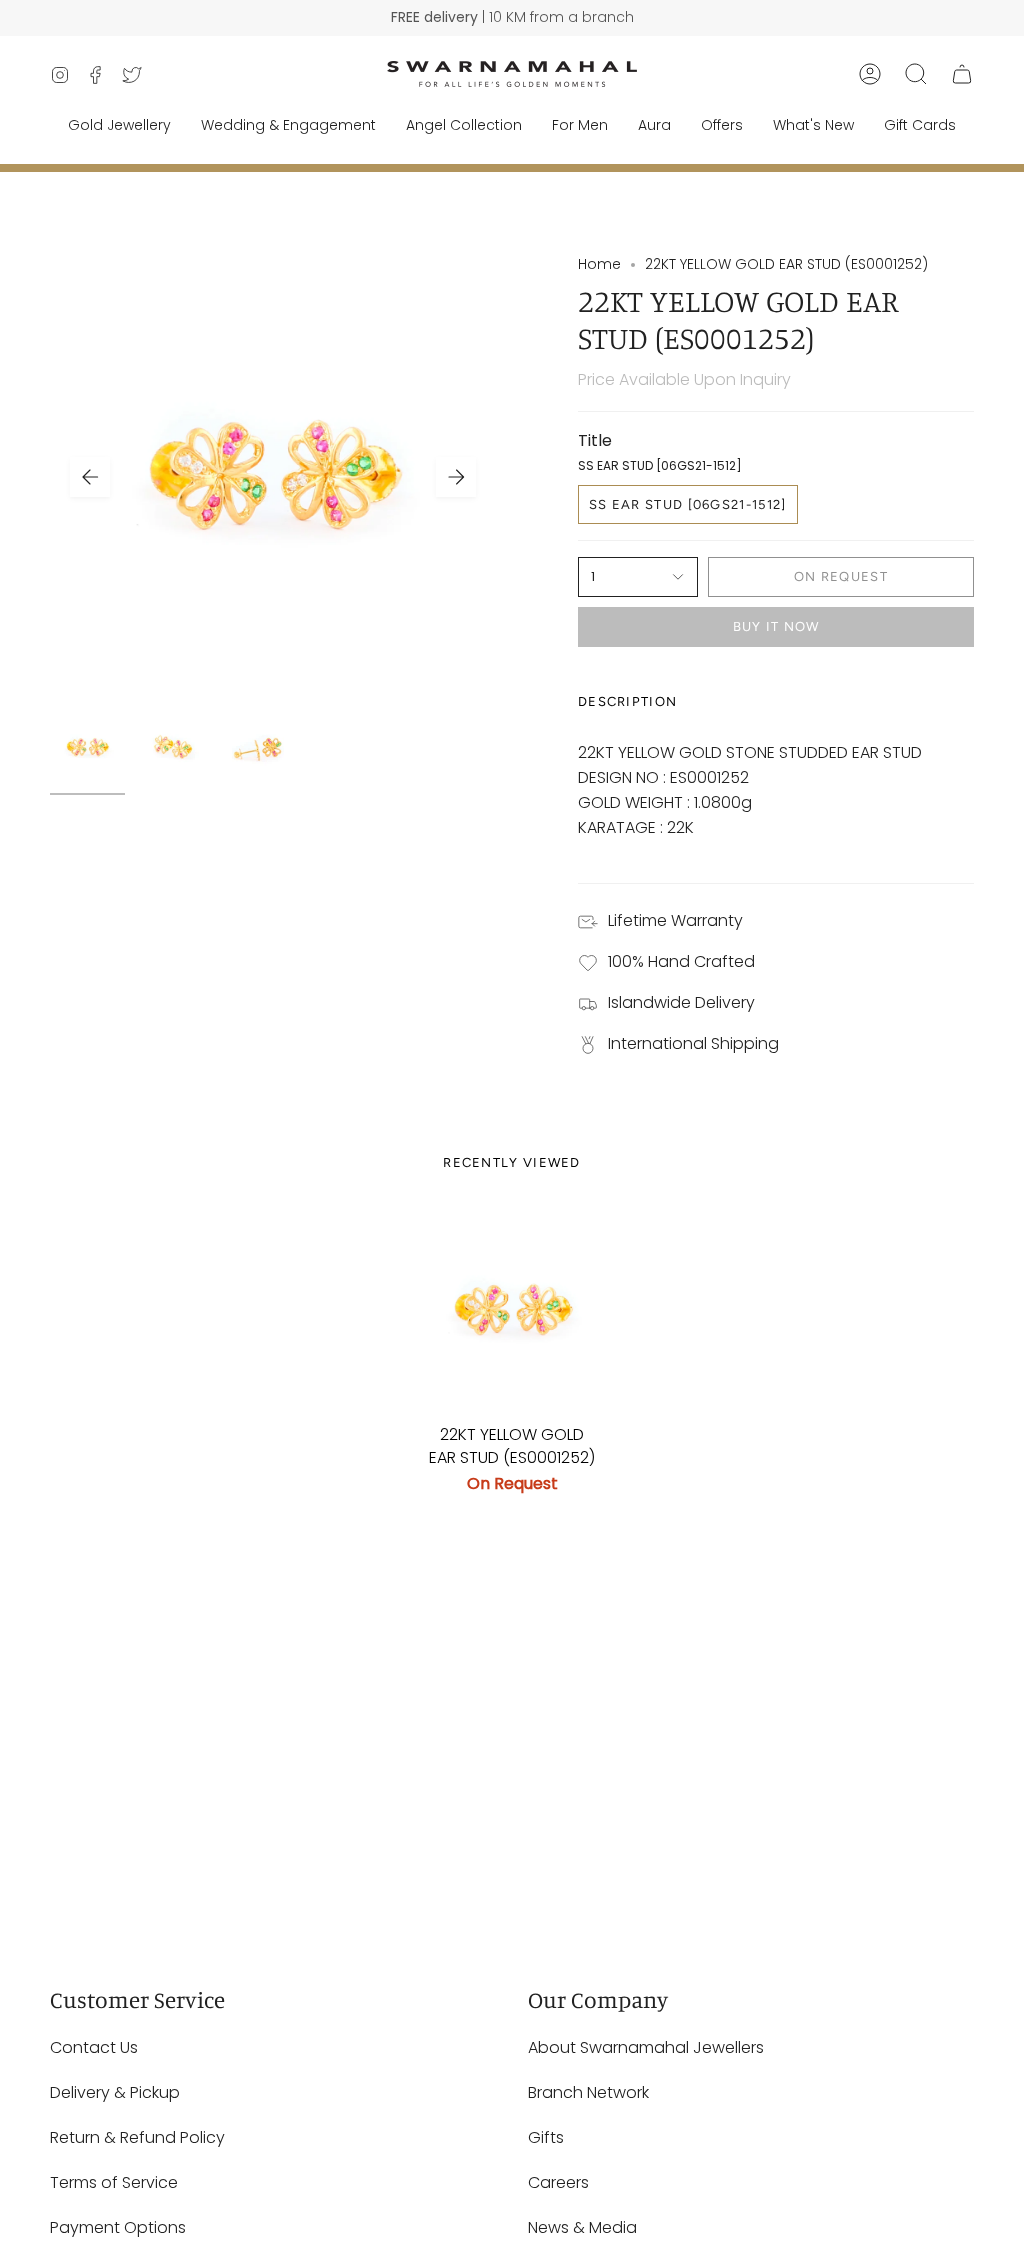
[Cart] (962, 74)
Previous (90, 477)
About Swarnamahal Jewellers (646, 2047)
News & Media (582, 2227)
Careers (558, 2182)
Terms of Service (114, 2182)
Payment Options (118, 2227)
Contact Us (94, 2047)
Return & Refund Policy (137, 2137)
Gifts (546, 2137)
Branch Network (588, 2092)
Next (456, 477)
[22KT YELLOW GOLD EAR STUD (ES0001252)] (512, 1310)
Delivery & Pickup (115, 2092)
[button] (916, 74)
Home (599, 264)
